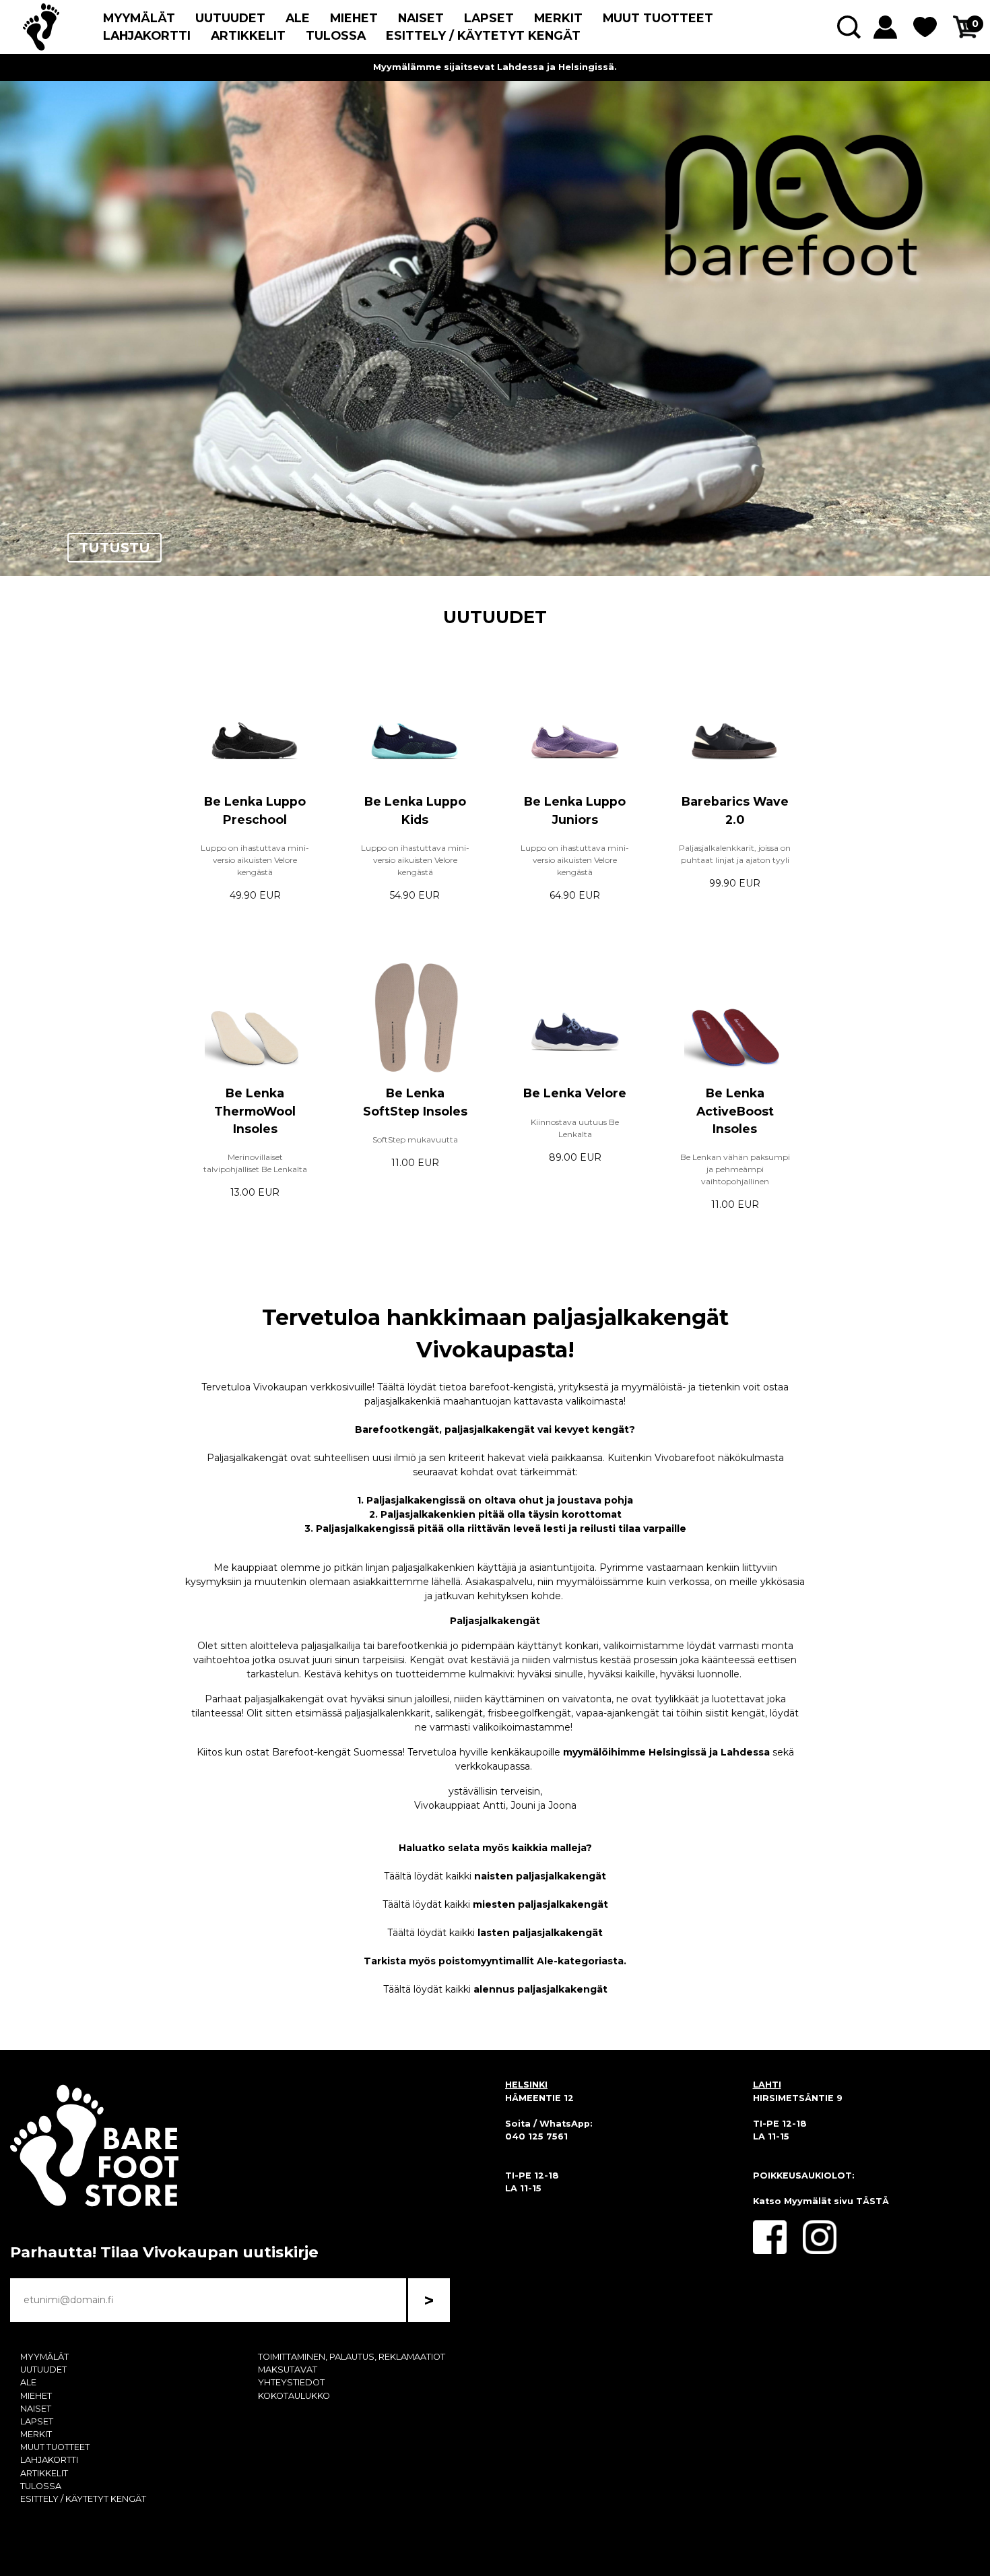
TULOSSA (336, 35)
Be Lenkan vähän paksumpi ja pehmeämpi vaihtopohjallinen (735, 1169)
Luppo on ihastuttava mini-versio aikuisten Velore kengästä (255, 860)
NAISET (421, 18)
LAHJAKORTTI (147, 35)
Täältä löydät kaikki (495, 1876)
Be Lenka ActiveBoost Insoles (735, 1111)
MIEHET (354, 18)
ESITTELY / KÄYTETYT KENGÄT (483, 35)
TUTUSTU (114, 548)
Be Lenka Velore (575, 1093)
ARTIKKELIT (248, 35)
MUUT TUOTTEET (658, 18)
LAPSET (489, 18)
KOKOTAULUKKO (294, 2396)
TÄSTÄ (872, 2201)
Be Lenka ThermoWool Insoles (255, 1111)
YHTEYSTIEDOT (291, 2382)
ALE (298, 18)
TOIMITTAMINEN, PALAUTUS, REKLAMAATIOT (352, 2357)
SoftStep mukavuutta (415, 1139)
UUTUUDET (230, 18)
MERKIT (558, 18)
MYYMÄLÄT (139, 18)
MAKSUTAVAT (288, 2370)
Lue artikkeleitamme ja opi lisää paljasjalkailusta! (495, 67)
